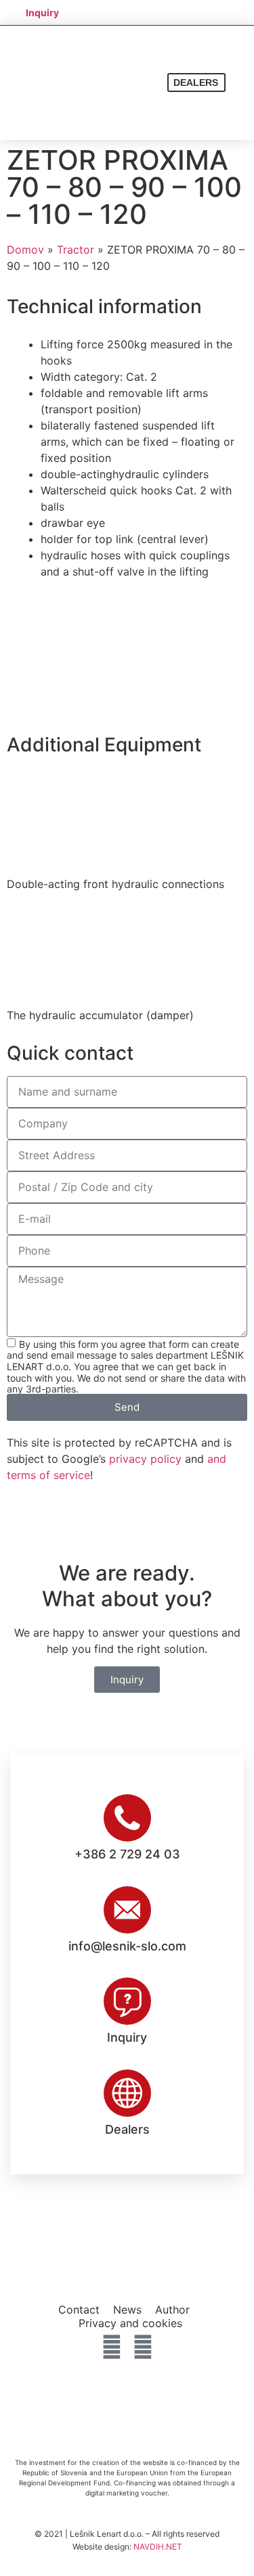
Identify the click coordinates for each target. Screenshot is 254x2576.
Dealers (127, 2129)
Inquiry (127, 2037)
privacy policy (145, 1459)
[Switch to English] (158, 12)
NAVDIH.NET (158, 2547)
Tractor (76, 250)
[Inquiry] (127, 2001)
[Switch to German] (184, 12)
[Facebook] (112, 2347)
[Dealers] (127, 2093)
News (127, 2310)
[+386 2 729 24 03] (127, 1818)
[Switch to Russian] (236, 12)
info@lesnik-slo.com (127, 1946)
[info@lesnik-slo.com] (127, 1910)
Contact (79, 2310)
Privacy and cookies (130, 2323)
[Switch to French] (210, 12)
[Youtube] (143, 2347)
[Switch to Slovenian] (133, 12)
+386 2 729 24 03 (127, 1854)
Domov (25, 250)
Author (172, 2310)
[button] (240, 83)
